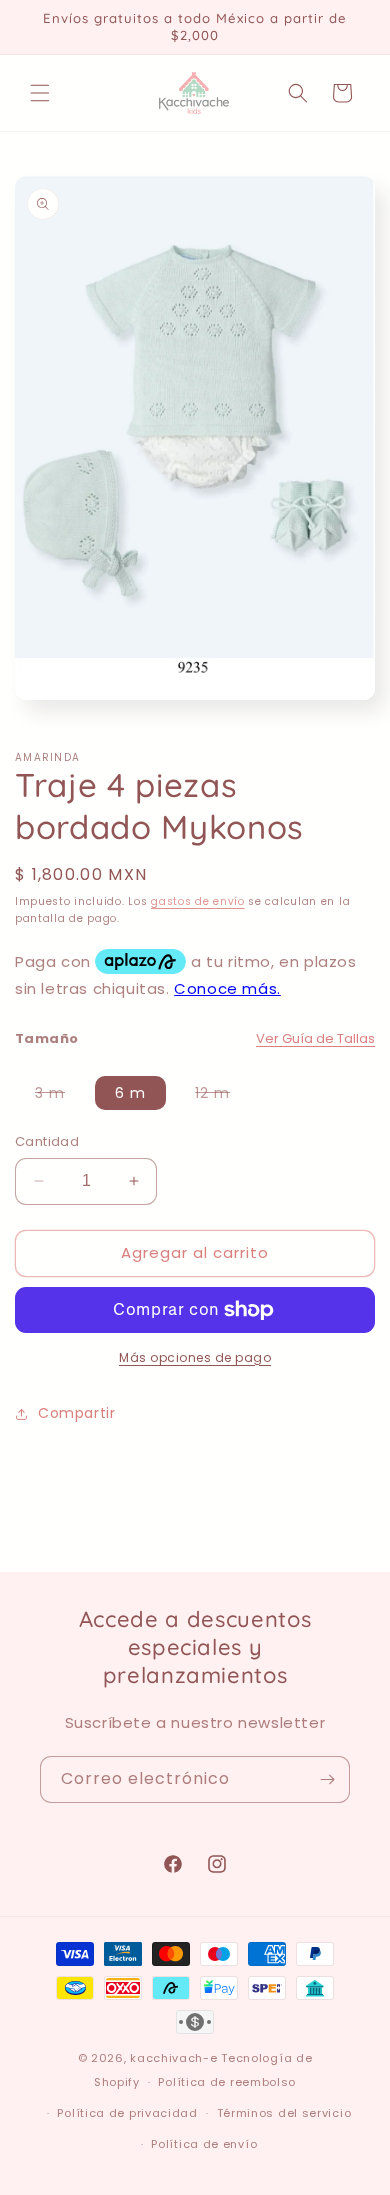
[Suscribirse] (327, 1779)
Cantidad (47, 1141)
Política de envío (204, 2144)
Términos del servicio (284, 2113)
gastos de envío (198, 901)
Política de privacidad (127, 2113)
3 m (60, 1096)
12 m (222, 1096)
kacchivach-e (173, 2058)
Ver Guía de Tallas (315, 1038)
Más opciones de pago (195, 1357)
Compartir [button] (76, 1413)
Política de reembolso (227, 2082)
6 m (130, 1093)
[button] (40, 93)
